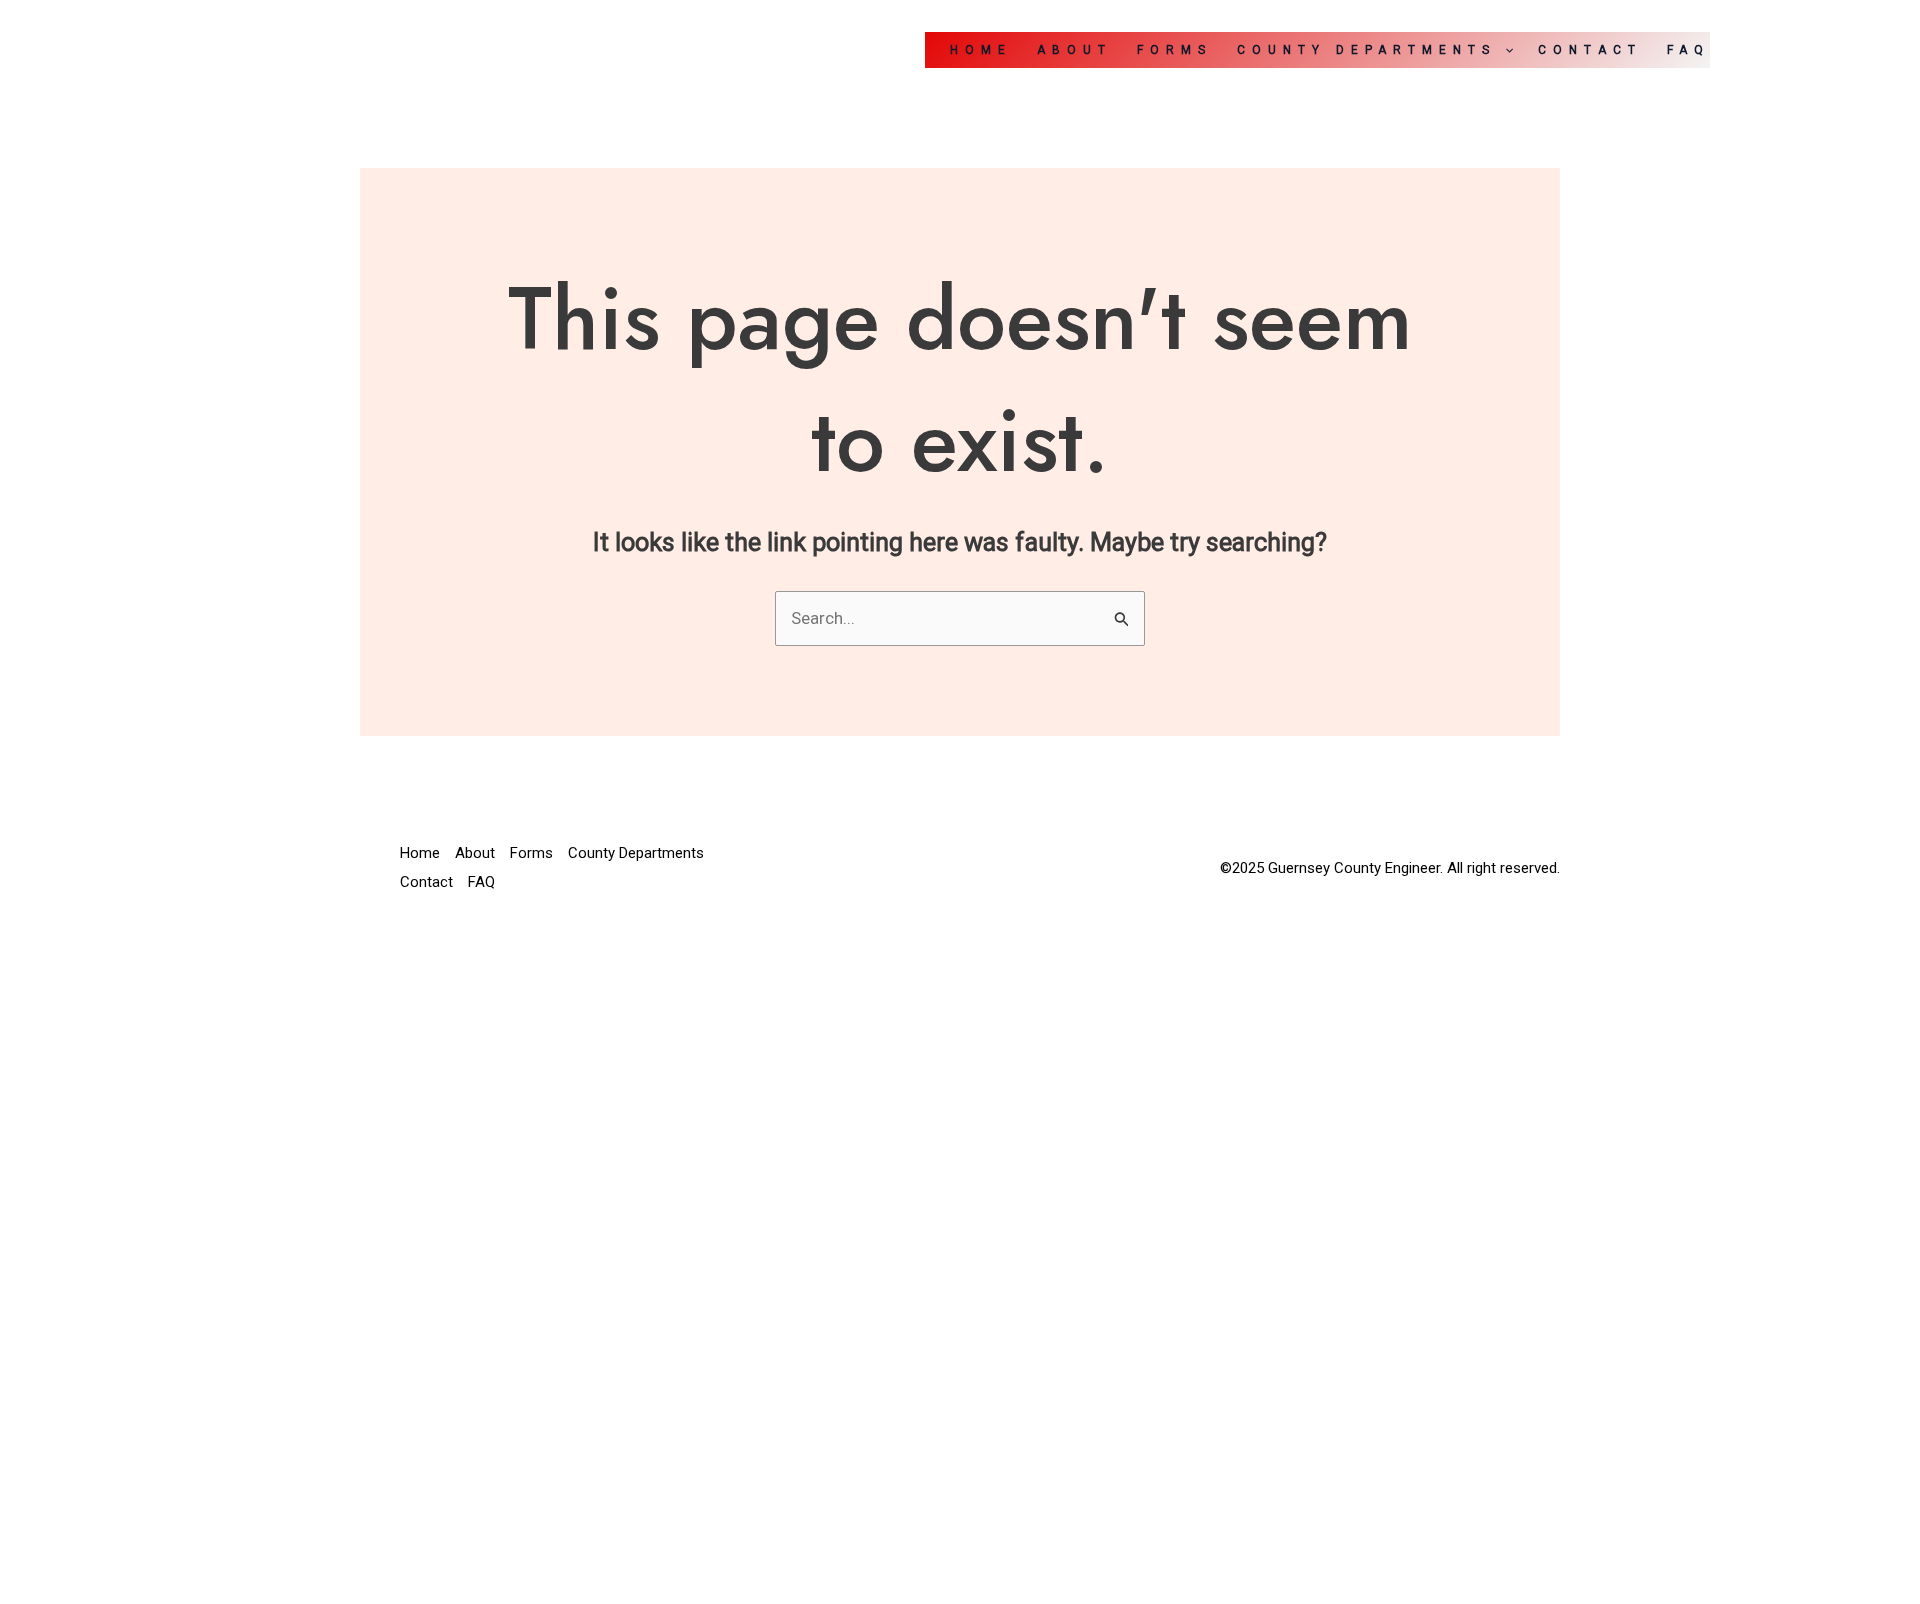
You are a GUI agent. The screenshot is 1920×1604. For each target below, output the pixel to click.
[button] (1504, 50)
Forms (1174, 50)
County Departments (1366, 50)
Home (981, 50)
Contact (1590, 50)
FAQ (1688, 50)
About (1074, 50)
